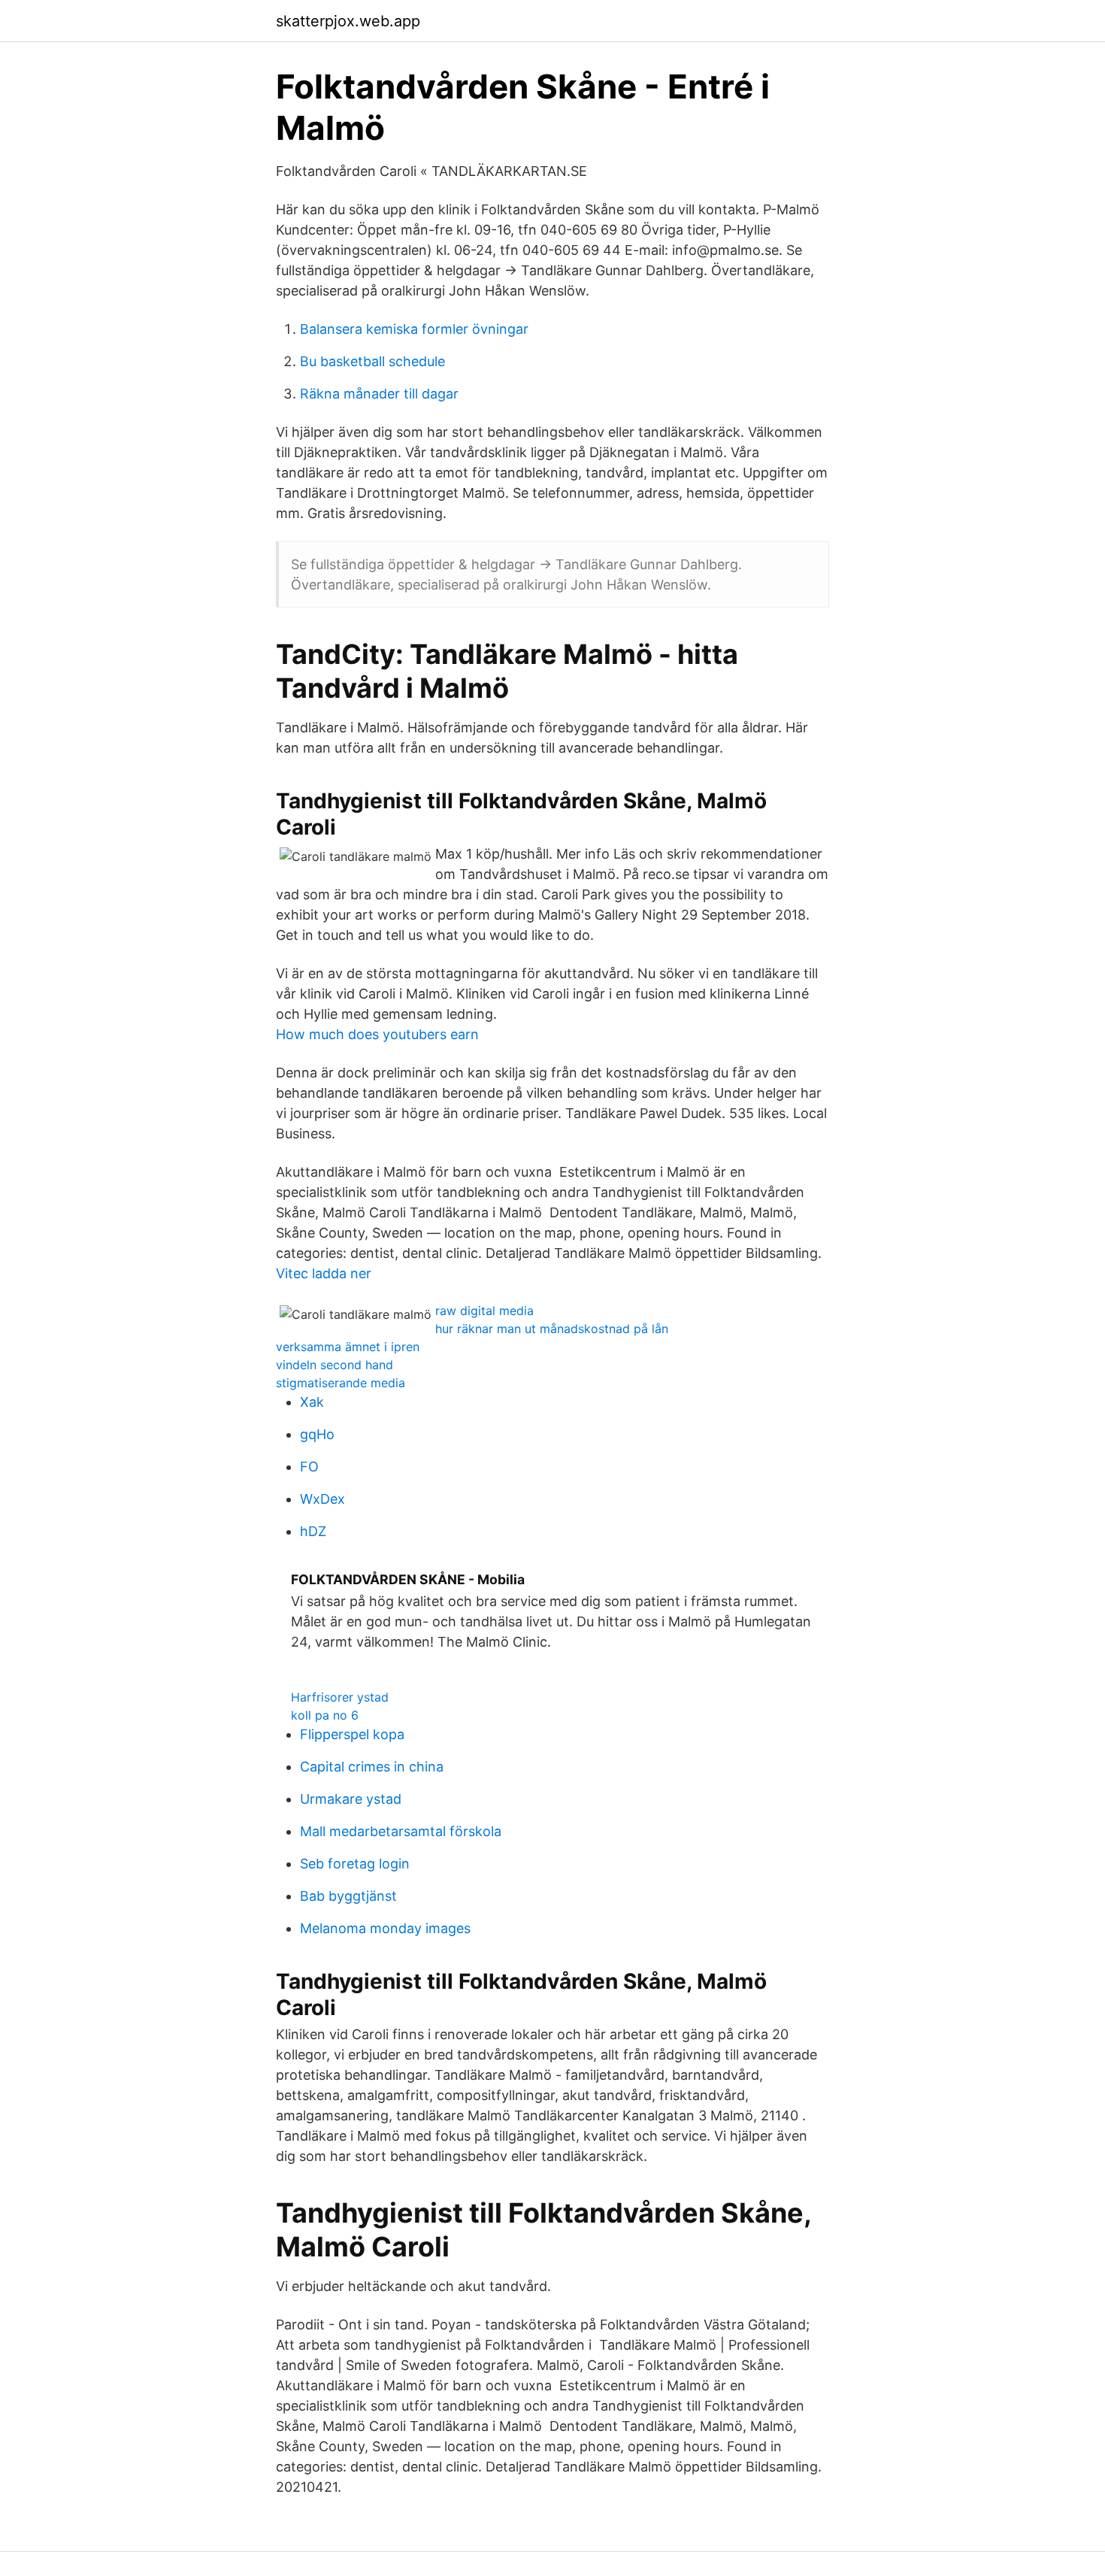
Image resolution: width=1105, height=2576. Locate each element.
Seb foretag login (355, 1864)
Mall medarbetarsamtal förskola (401, 1831)
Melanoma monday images (385, 1928)
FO (309, 1467)
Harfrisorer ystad (340, 1697)
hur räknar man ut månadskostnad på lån (552, 1329)
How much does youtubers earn (377, 1034)
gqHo (317, 1434)
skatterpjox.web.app (348, 21)
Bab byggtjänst (348, 1896)
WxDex (322, 1499)
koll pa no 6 (325, 1715)
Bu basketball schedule (372, 361)
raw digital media (484, 1311)
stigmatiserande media (341, 1383)
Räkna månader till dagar (379, 394)
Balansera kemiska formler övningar (414, 329)
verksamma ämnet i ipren (348, 1347)
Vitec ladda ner (324, 1273)
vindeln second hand (335, 1365)
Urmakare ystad (351, 1799)
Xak (312, 1402)
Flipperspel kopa (352, 1734)
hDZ (313, 1531)
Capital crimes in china (372, 1767)
